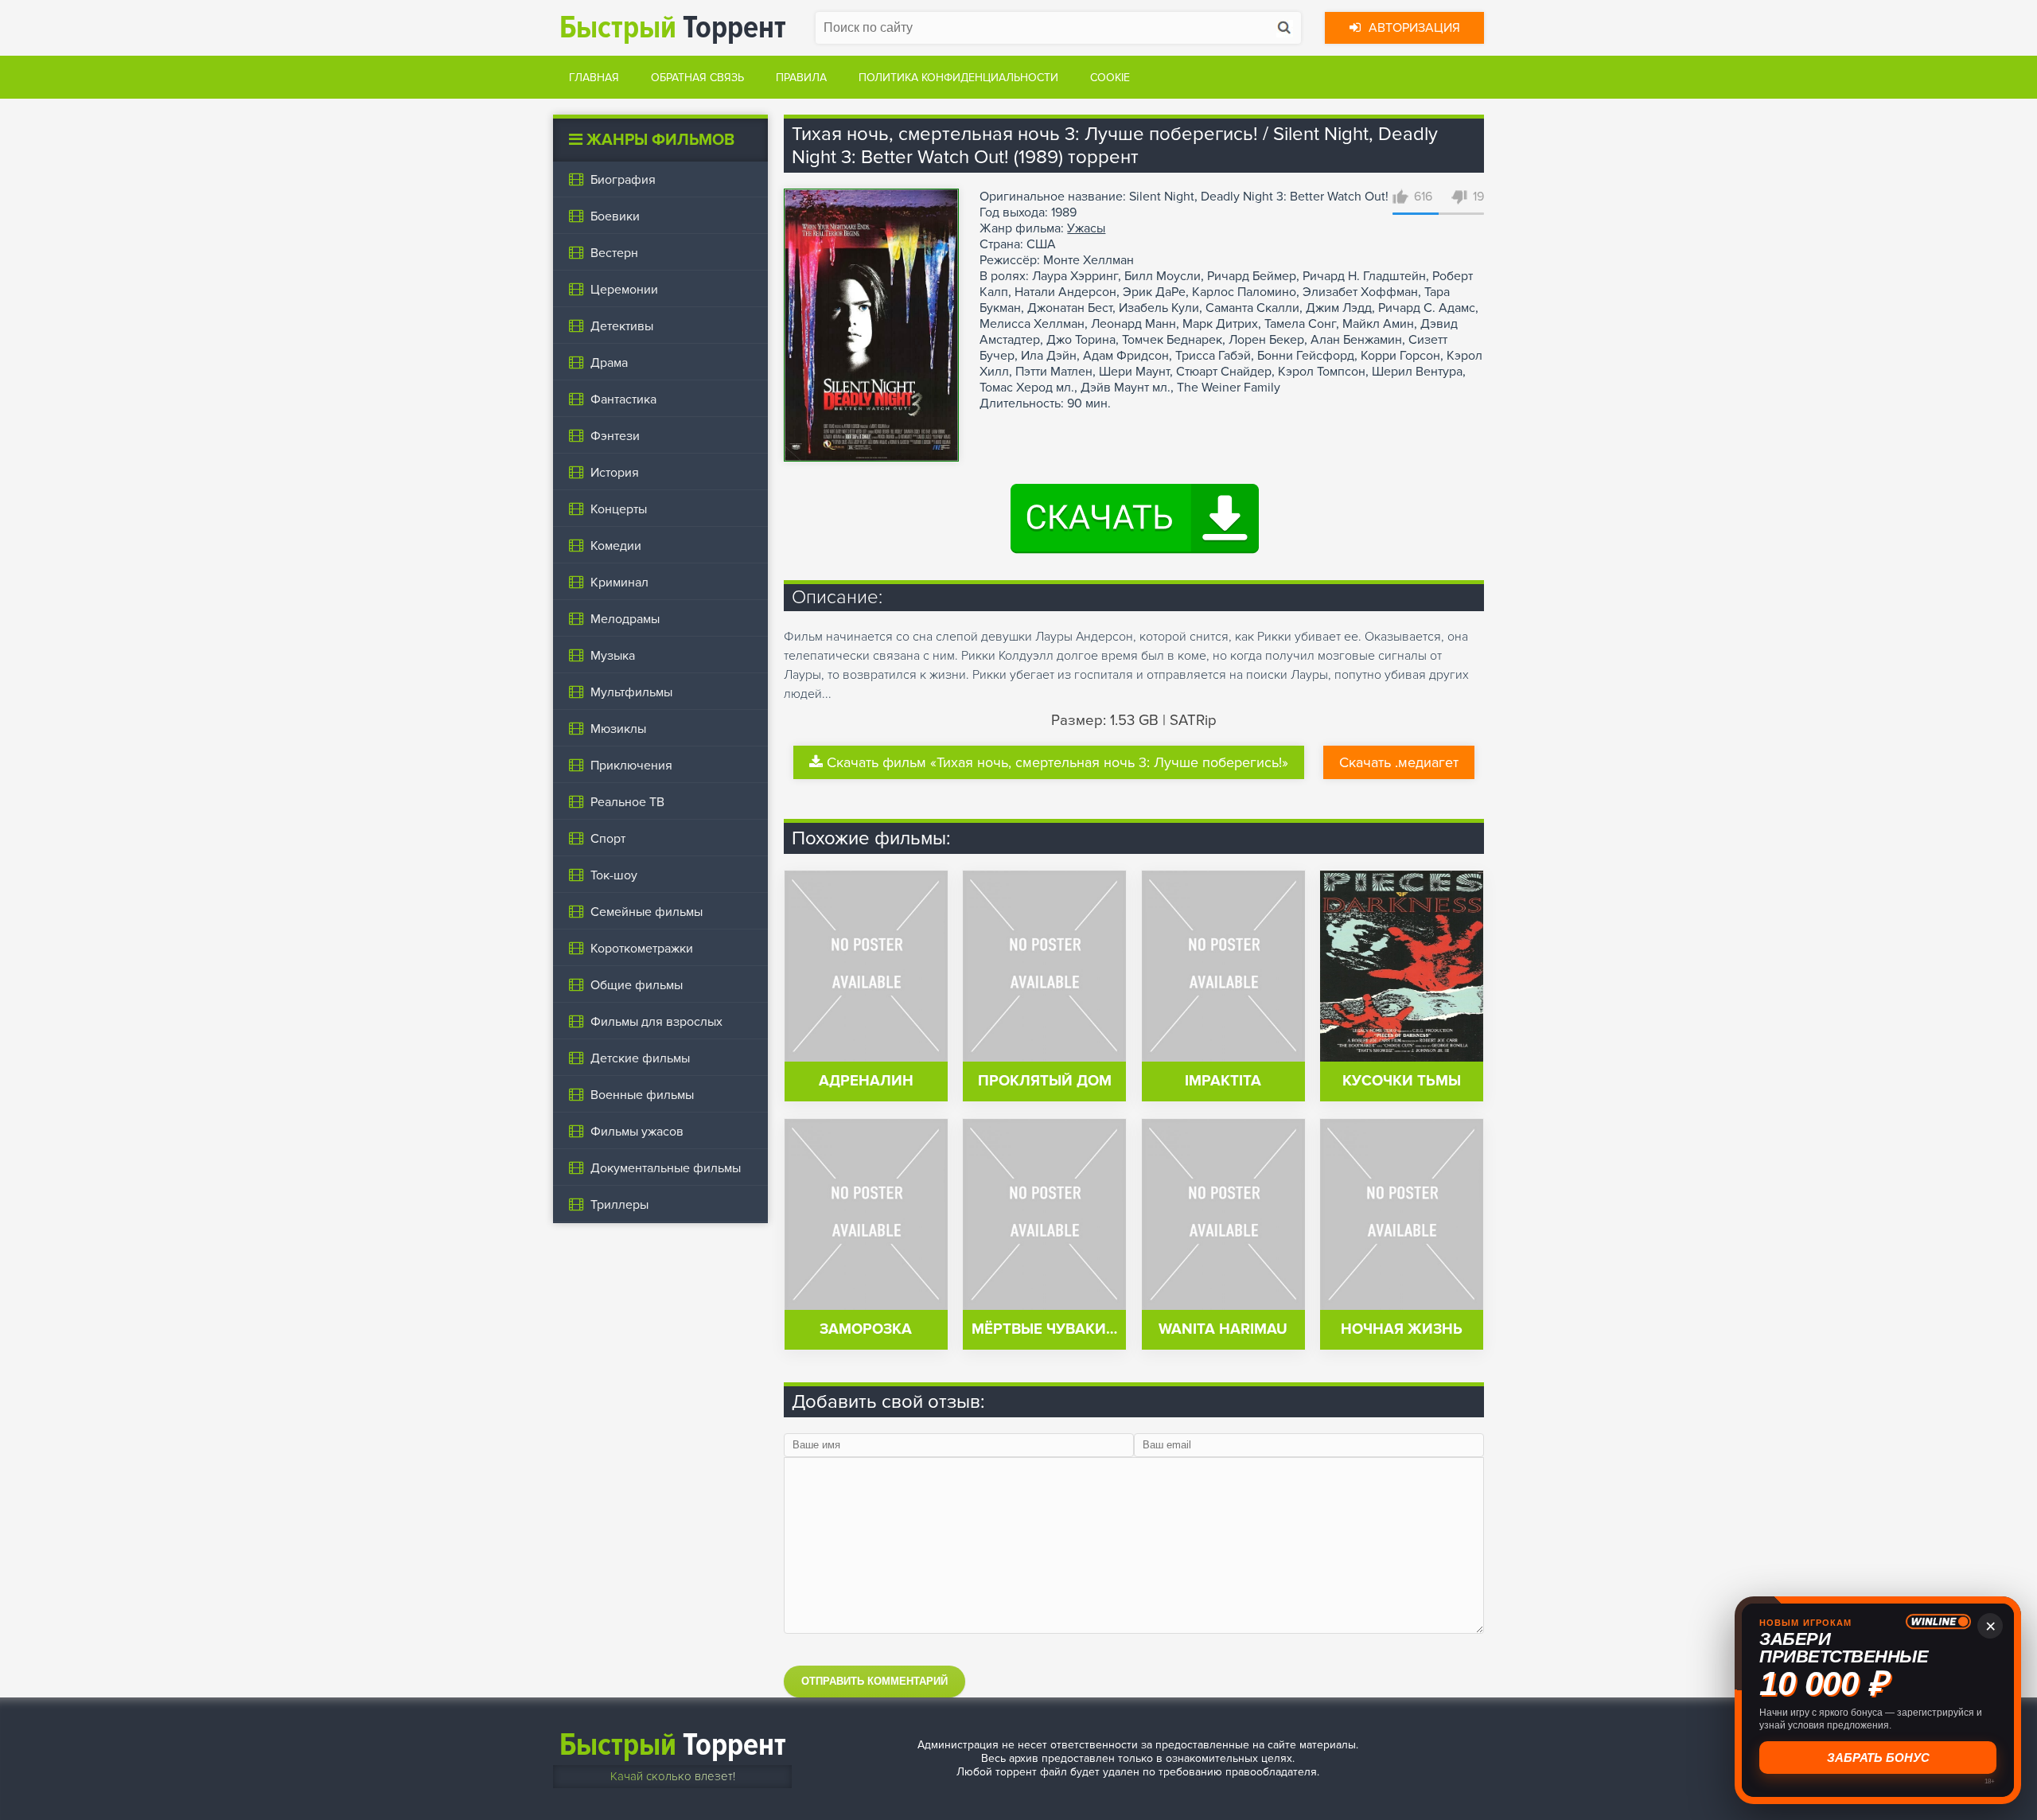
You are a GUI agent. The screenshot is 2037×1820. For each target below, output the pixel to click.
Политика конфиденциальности (958, 78)
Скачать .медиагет (1399, 762)
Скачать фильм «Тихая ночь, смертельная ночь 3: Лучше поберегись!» (1057, 762)
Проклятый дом (1045, 1081)
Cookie (1110, 78)
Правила (801, 78)
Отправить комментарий (874, 1681)
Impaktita (1223, 1081)
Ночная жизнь (1402, 1329)
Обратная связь (697, 78)
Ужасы (1086, 228)
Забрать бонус (1878, 1758)
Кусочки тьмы (1402, 1081)
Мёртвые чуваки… (1044, 1329)
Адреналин (866, 1081)
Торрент (673, 27)
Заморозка (866, 1329)
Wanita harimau (1223, 1329)
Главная (594, 78)
